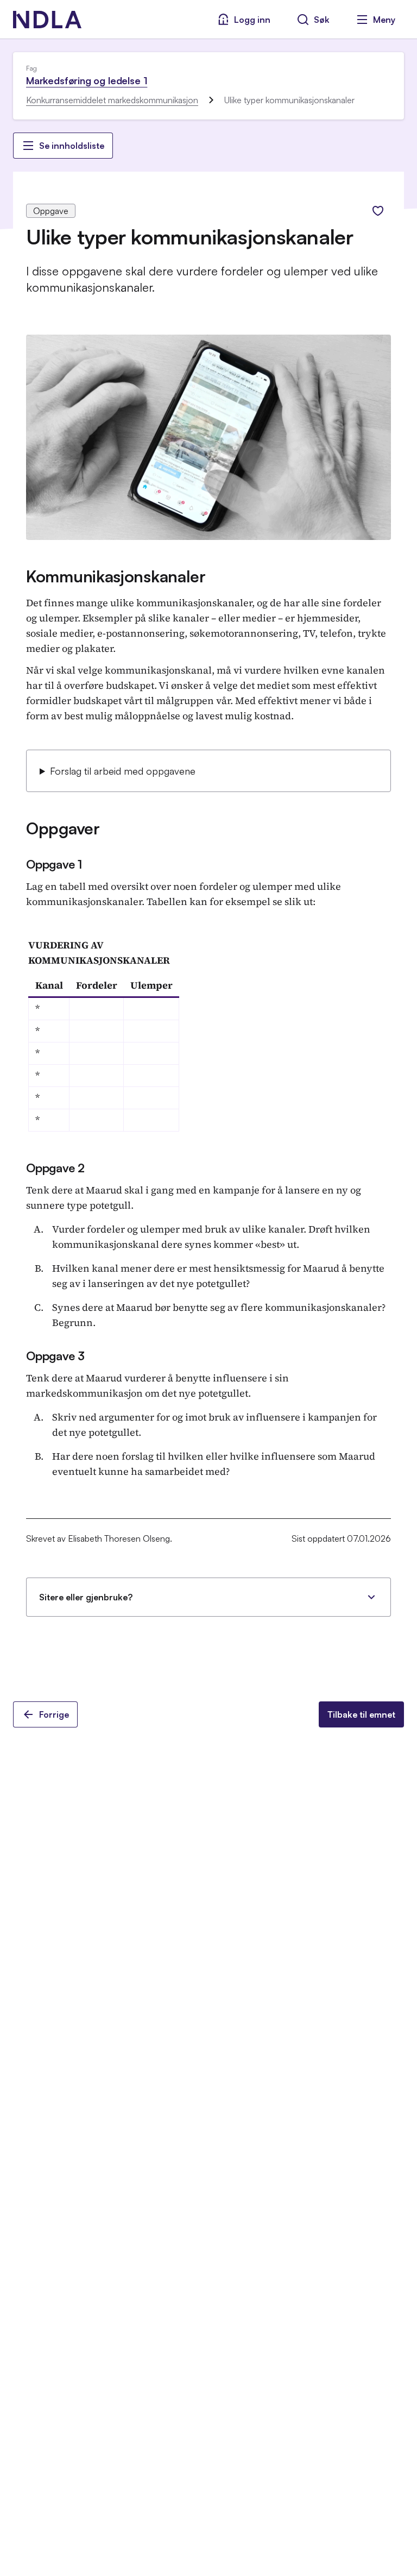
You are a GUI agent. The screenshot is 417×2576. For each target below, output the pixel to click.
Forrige (54, 1714)
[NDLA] (47, 20)
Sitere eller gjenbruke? (86, 1597)
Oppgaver (63, 828)
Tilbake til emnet (361, 1714)
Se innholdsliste (72, 146)
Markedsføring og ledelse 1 (87, 80)
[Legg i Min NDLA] (378, 211)
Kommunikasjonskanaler (116, 576)
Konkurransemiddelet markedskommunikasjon (112, 100)
